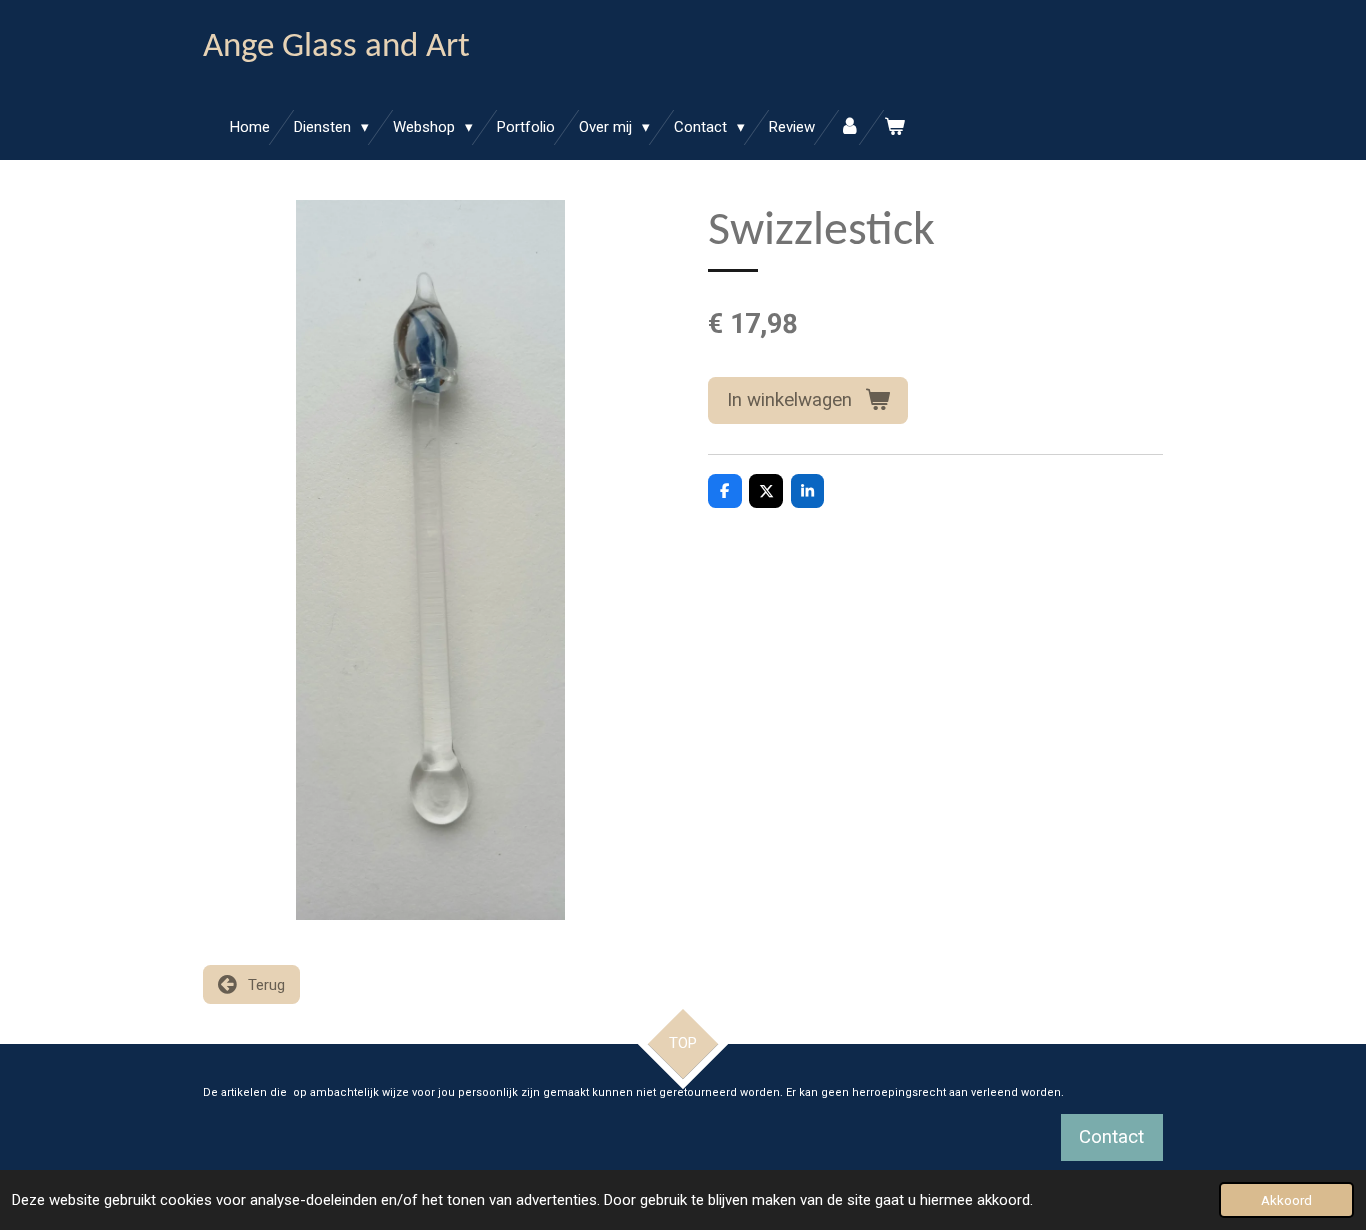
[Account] (849, 127)
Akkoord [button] (1286, 1200)
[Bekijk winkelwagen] (894, 127)
